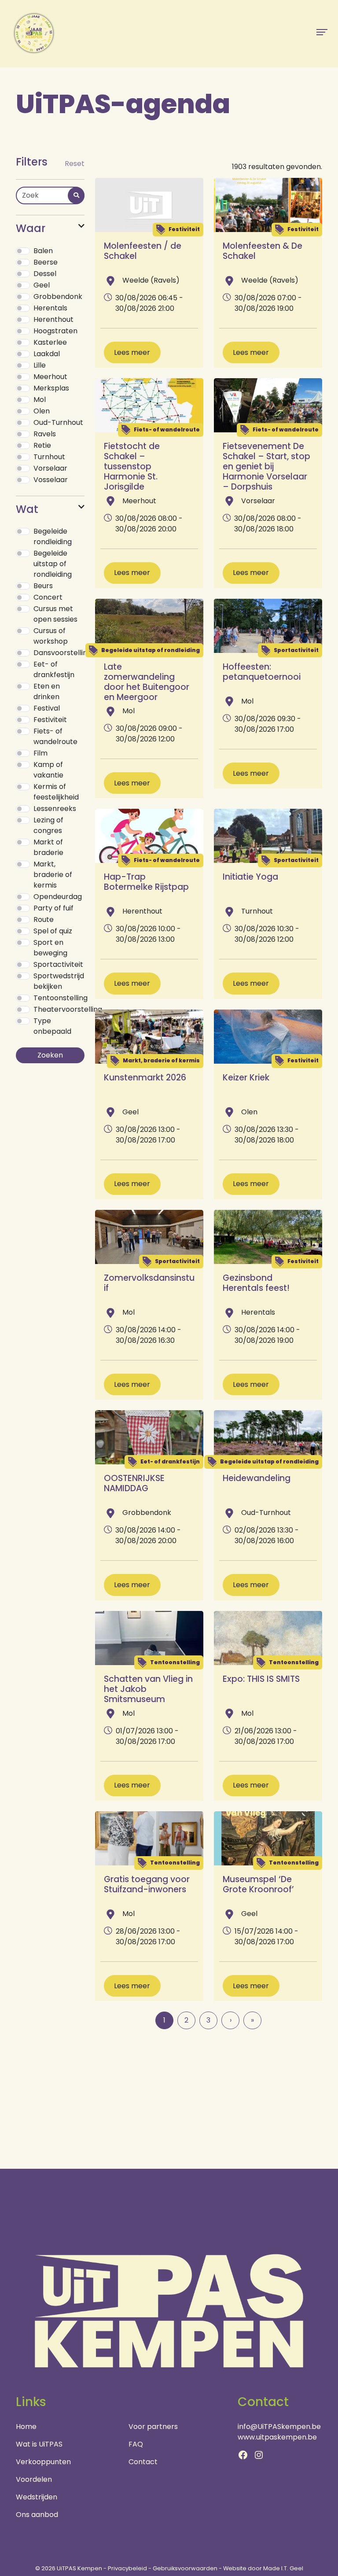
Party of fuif (53, 908)
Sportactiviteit (58, 964)
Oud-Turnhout (58, 422)
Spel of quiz (53, 931)
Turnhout (49, 457)
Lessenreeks (55, 809)
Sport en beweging (50, 948)
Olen (42, 411)
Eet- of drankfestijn (54, 669)
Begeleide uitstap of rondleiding (53, 564)
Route (44, 919)
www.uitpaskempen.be (277, 2437)
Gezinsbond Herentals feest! (256, 1283)
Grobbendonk (58, 297)
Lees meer (132, 352)
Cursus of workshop (51, 636)
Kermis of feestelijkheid (56, 792)
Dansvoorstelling (62, 653)
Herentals (50, 308)
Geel (42, 285)
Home (26, 2427)
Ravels (45, 434)
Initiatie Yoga (250, 877)
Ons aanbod (37, 2515)
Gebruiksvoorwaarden (185, 2568)
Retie (42, 445)
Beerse (46, 262)
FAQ (136, 2444)
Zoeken (50, 1055)
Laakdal (47, 354)
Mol (40, 400)
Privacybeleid (127, 2568)
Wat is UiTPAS (39, 2444)
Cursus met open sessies (55, 614)
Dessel (45, 274)
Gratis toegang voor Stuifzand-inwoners (147, 1884)
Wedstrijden (37, 2497)
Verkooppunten (43, 2462)
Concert (48, 597)
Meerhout (50, 377)
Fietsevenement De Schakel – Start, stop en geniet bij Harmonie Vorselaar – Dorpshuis (266, 466)
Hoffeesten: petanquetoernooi (262, 672)
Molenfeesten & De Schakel (263, 251)
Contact (143, 2462)
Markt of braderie (48, 847)
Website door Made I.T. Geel (263, 2568)
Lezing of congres (48, 825)
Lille (40, 365)
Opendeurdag (58, 897)
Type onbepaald (52, 1026)
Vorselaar (50, 468)
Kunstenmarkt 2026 (145, 1078)
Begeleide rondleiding (53, 536)
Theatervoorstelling (68, 1009)
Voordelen (34, 2479)
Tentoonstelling (61, 998)
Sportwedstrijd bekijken (59, 981)
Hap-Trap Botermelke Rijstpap (146, 882)
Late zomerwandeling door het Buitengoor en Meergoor (147, 682)
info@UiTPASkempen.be (279, 2427)
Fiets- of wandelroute (55, 736)
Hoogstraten (55, 331)
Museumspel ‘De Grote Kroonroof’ (258, 1884)
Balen (43, 251)
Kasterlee (50, 342)
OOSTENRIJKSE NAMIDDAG (134, 1483)
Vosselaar (51, 480)
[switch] (23, 251)
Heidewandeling (257, 1478)
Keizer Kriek (246, 1078)
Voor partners (153, 2427)
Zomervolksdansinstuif (149, 1283)
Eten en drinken (47, 691)
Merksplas (51, 388)
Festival (47, 708)
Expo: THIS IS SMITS (261, 1679)
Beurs (43, 586)
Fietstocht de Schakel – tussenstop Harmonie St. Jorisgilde (132, 466)
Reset (75, 164)
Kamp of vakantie (48, 770)
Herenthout (53, 319)
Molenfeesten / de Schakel (143, 251)
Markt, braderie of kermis (53, 875)
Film (40, 753)
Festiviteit (50, 720)
